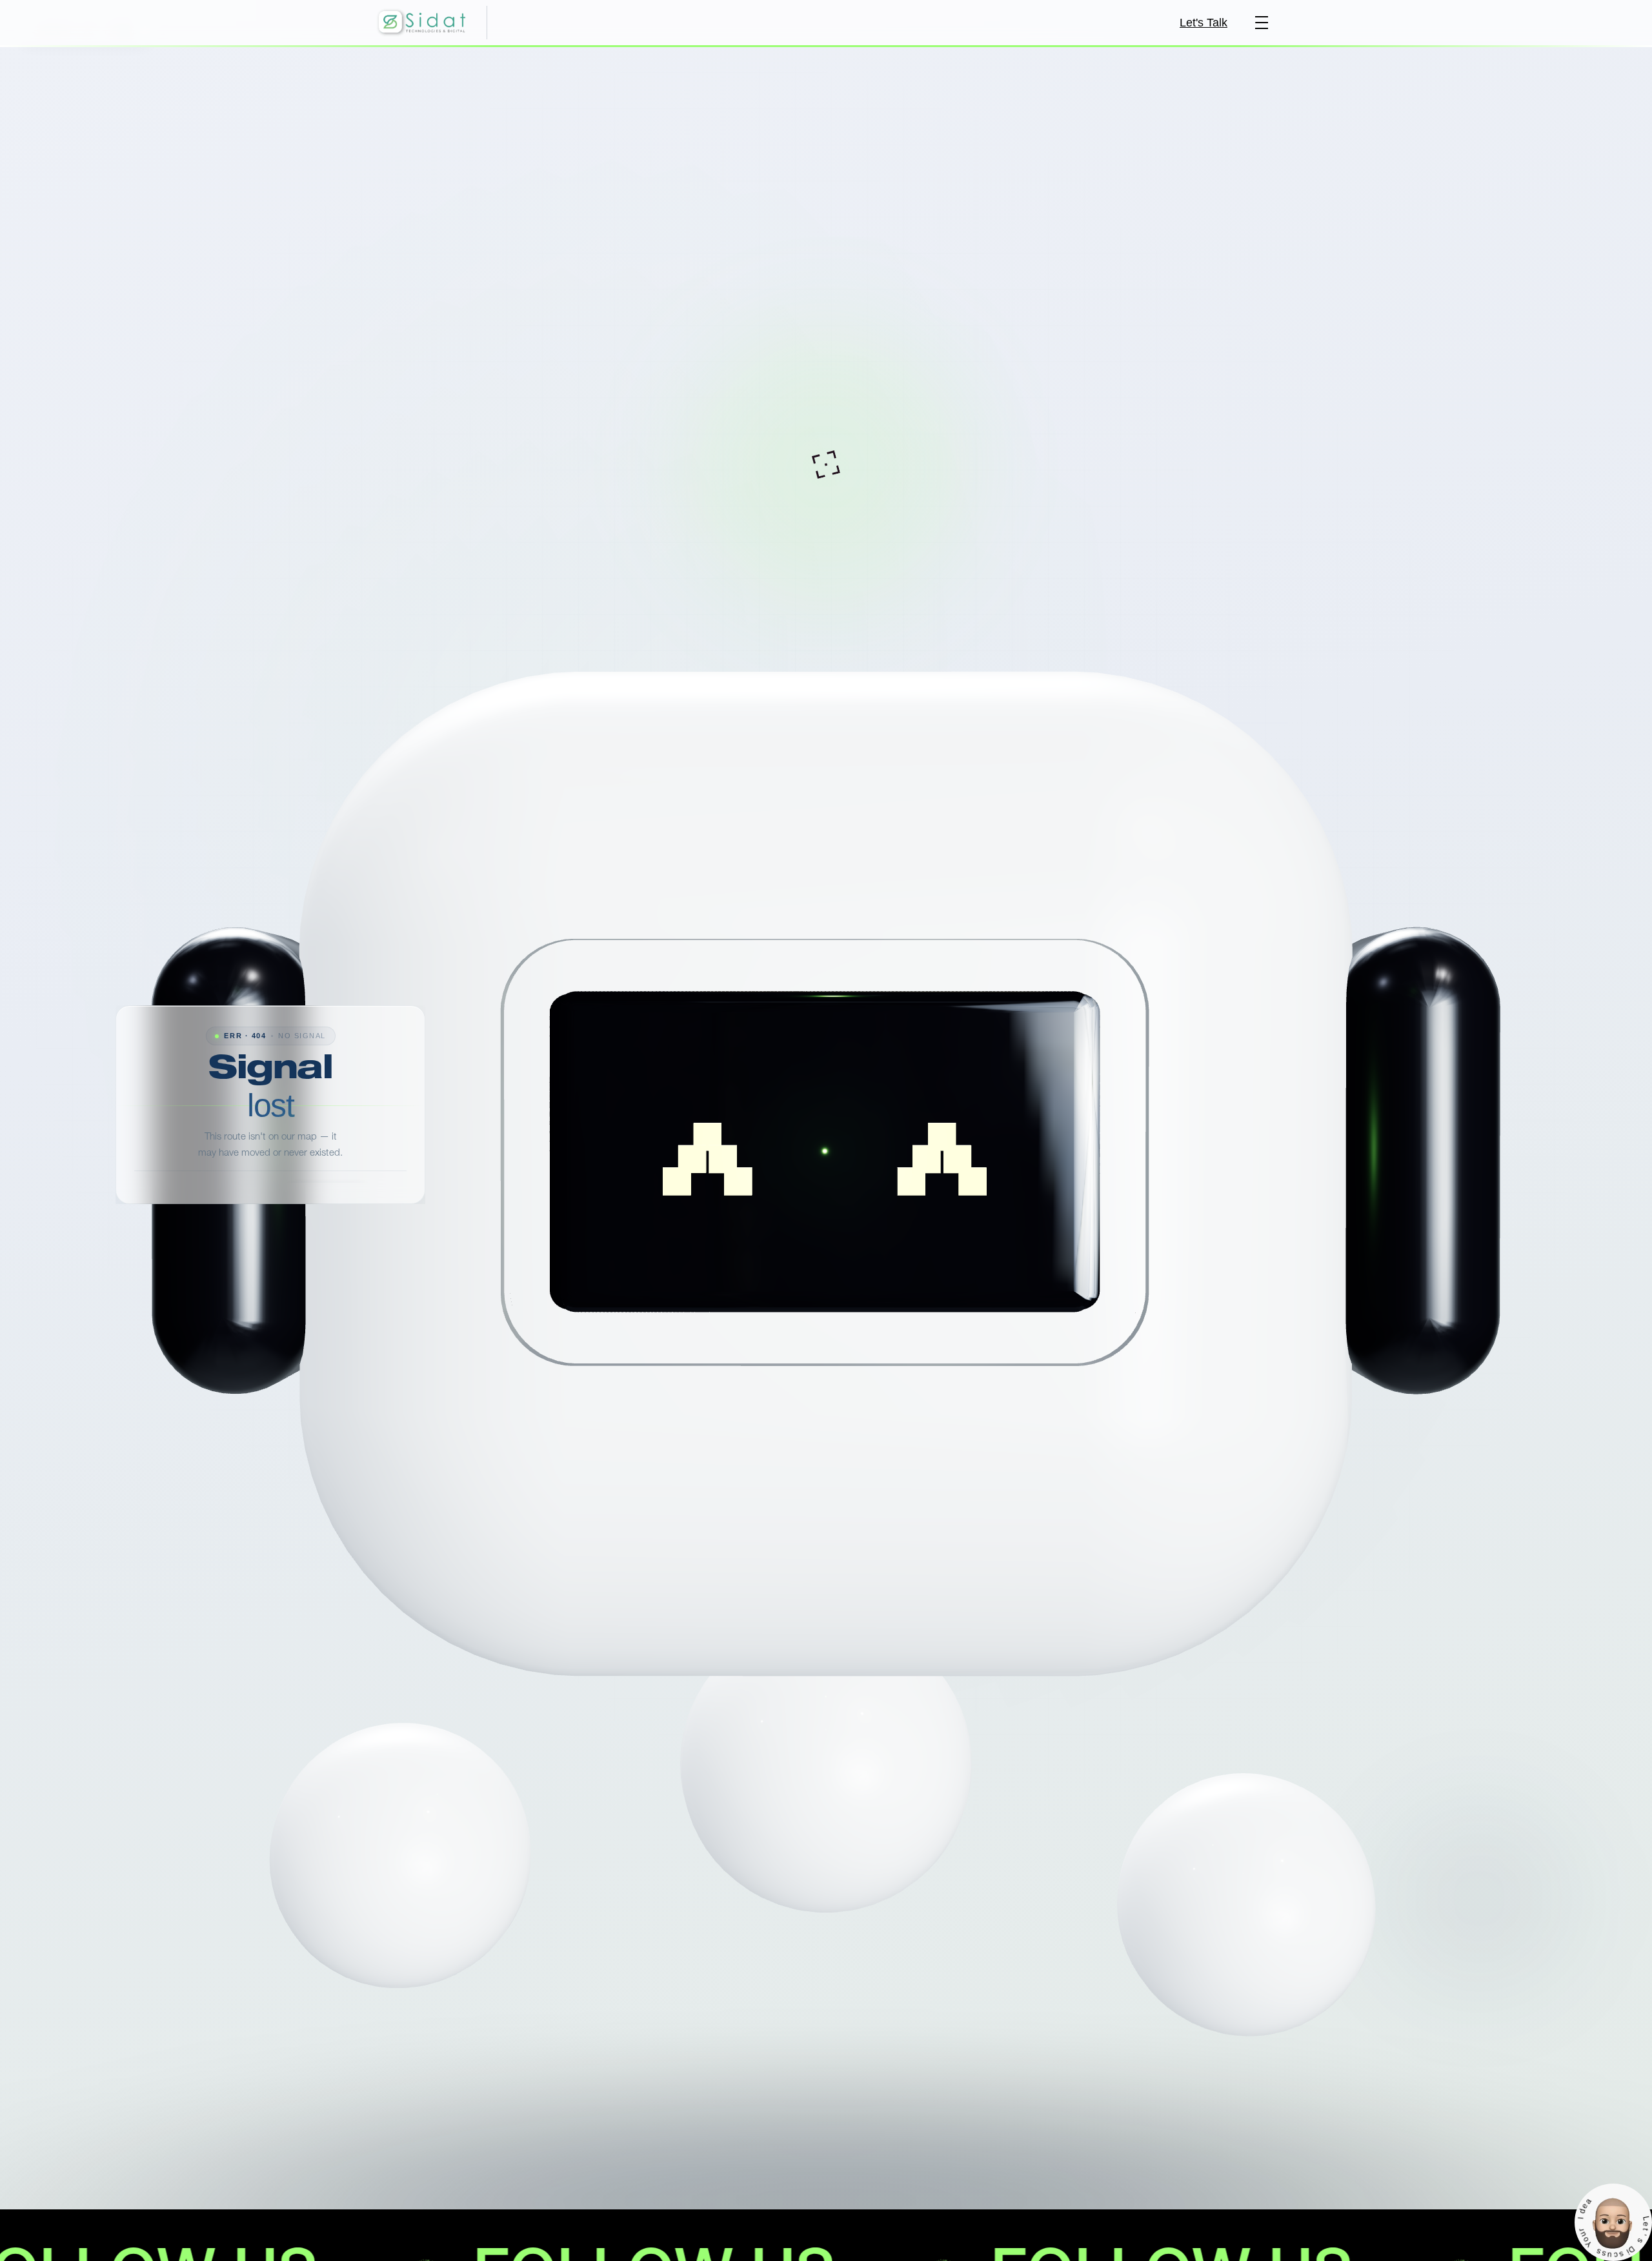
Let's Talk (1204, 23)
